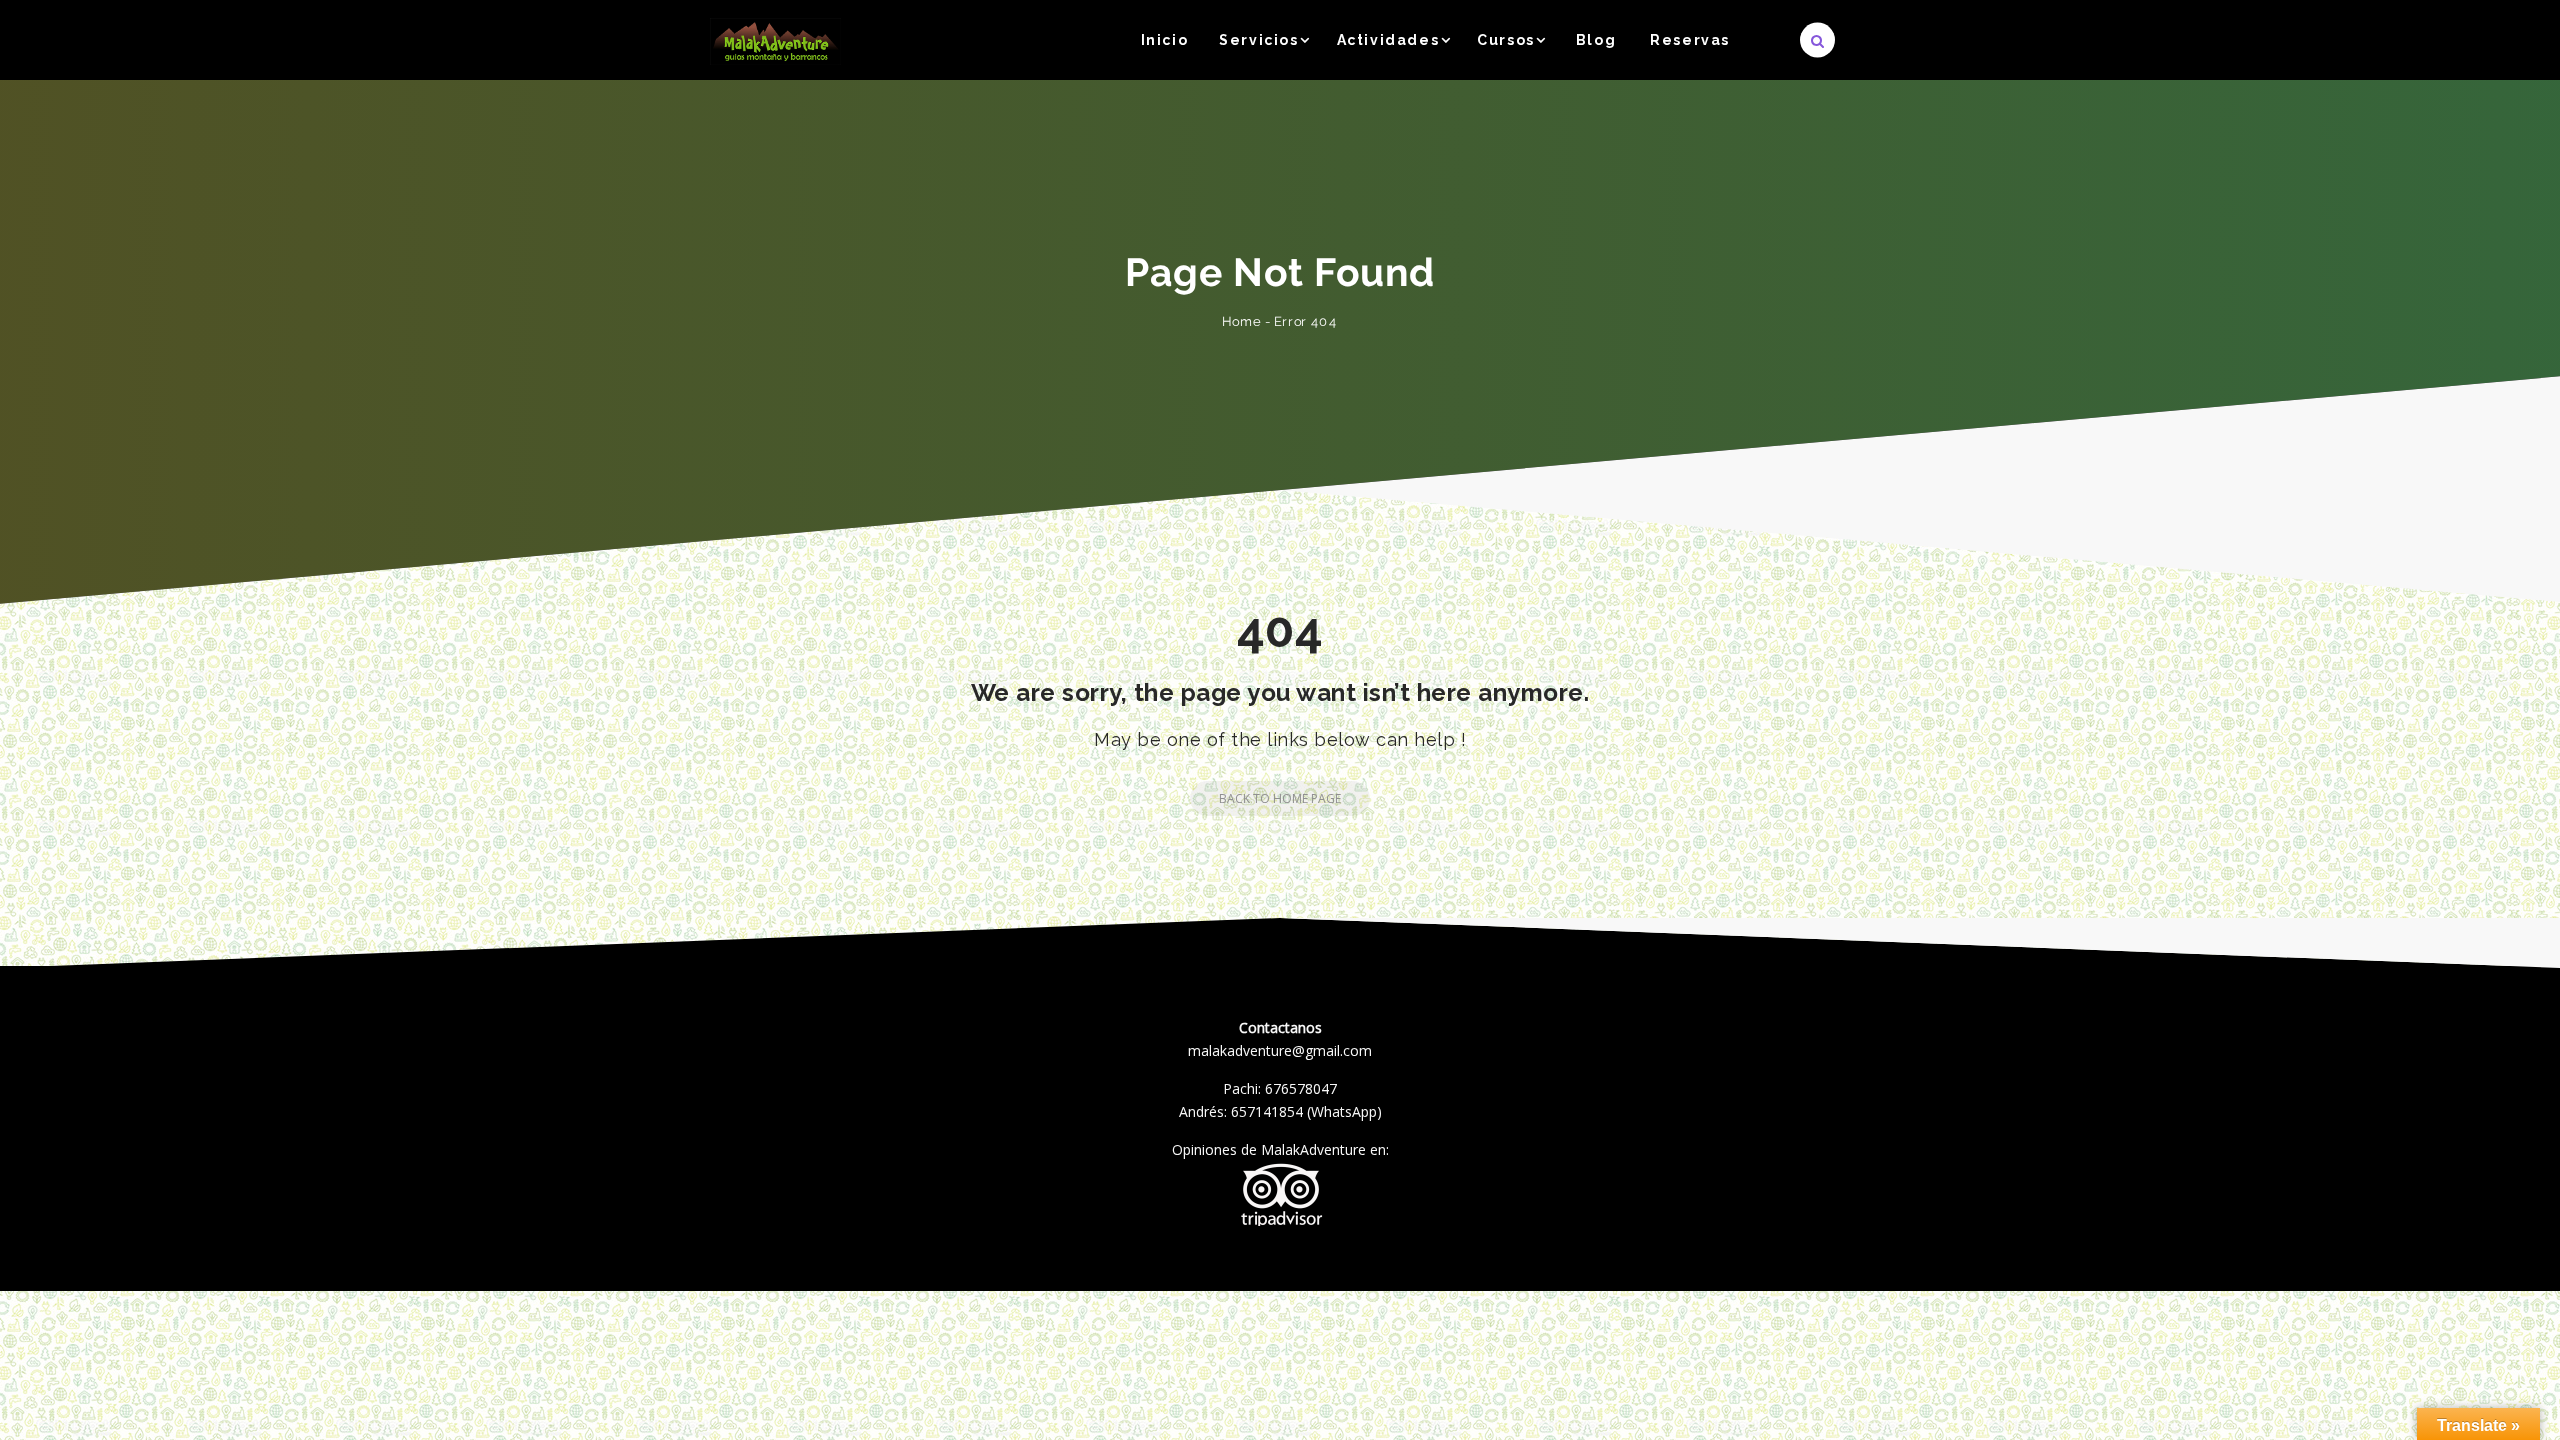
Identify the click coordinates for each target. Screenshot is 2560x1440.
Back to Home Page (1280, 798)
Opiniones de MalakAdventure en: (1280, 1149)
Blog (1596, 40)
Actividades (1388, 40)
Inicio (1165, 40)
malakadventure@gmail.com (1280, 1050)
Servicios (1258, 40)
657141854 (1267, 1111)
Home (1241, 321)
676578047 (1301, 1088)
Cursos (1506, 40)
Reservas (1690, 40)
